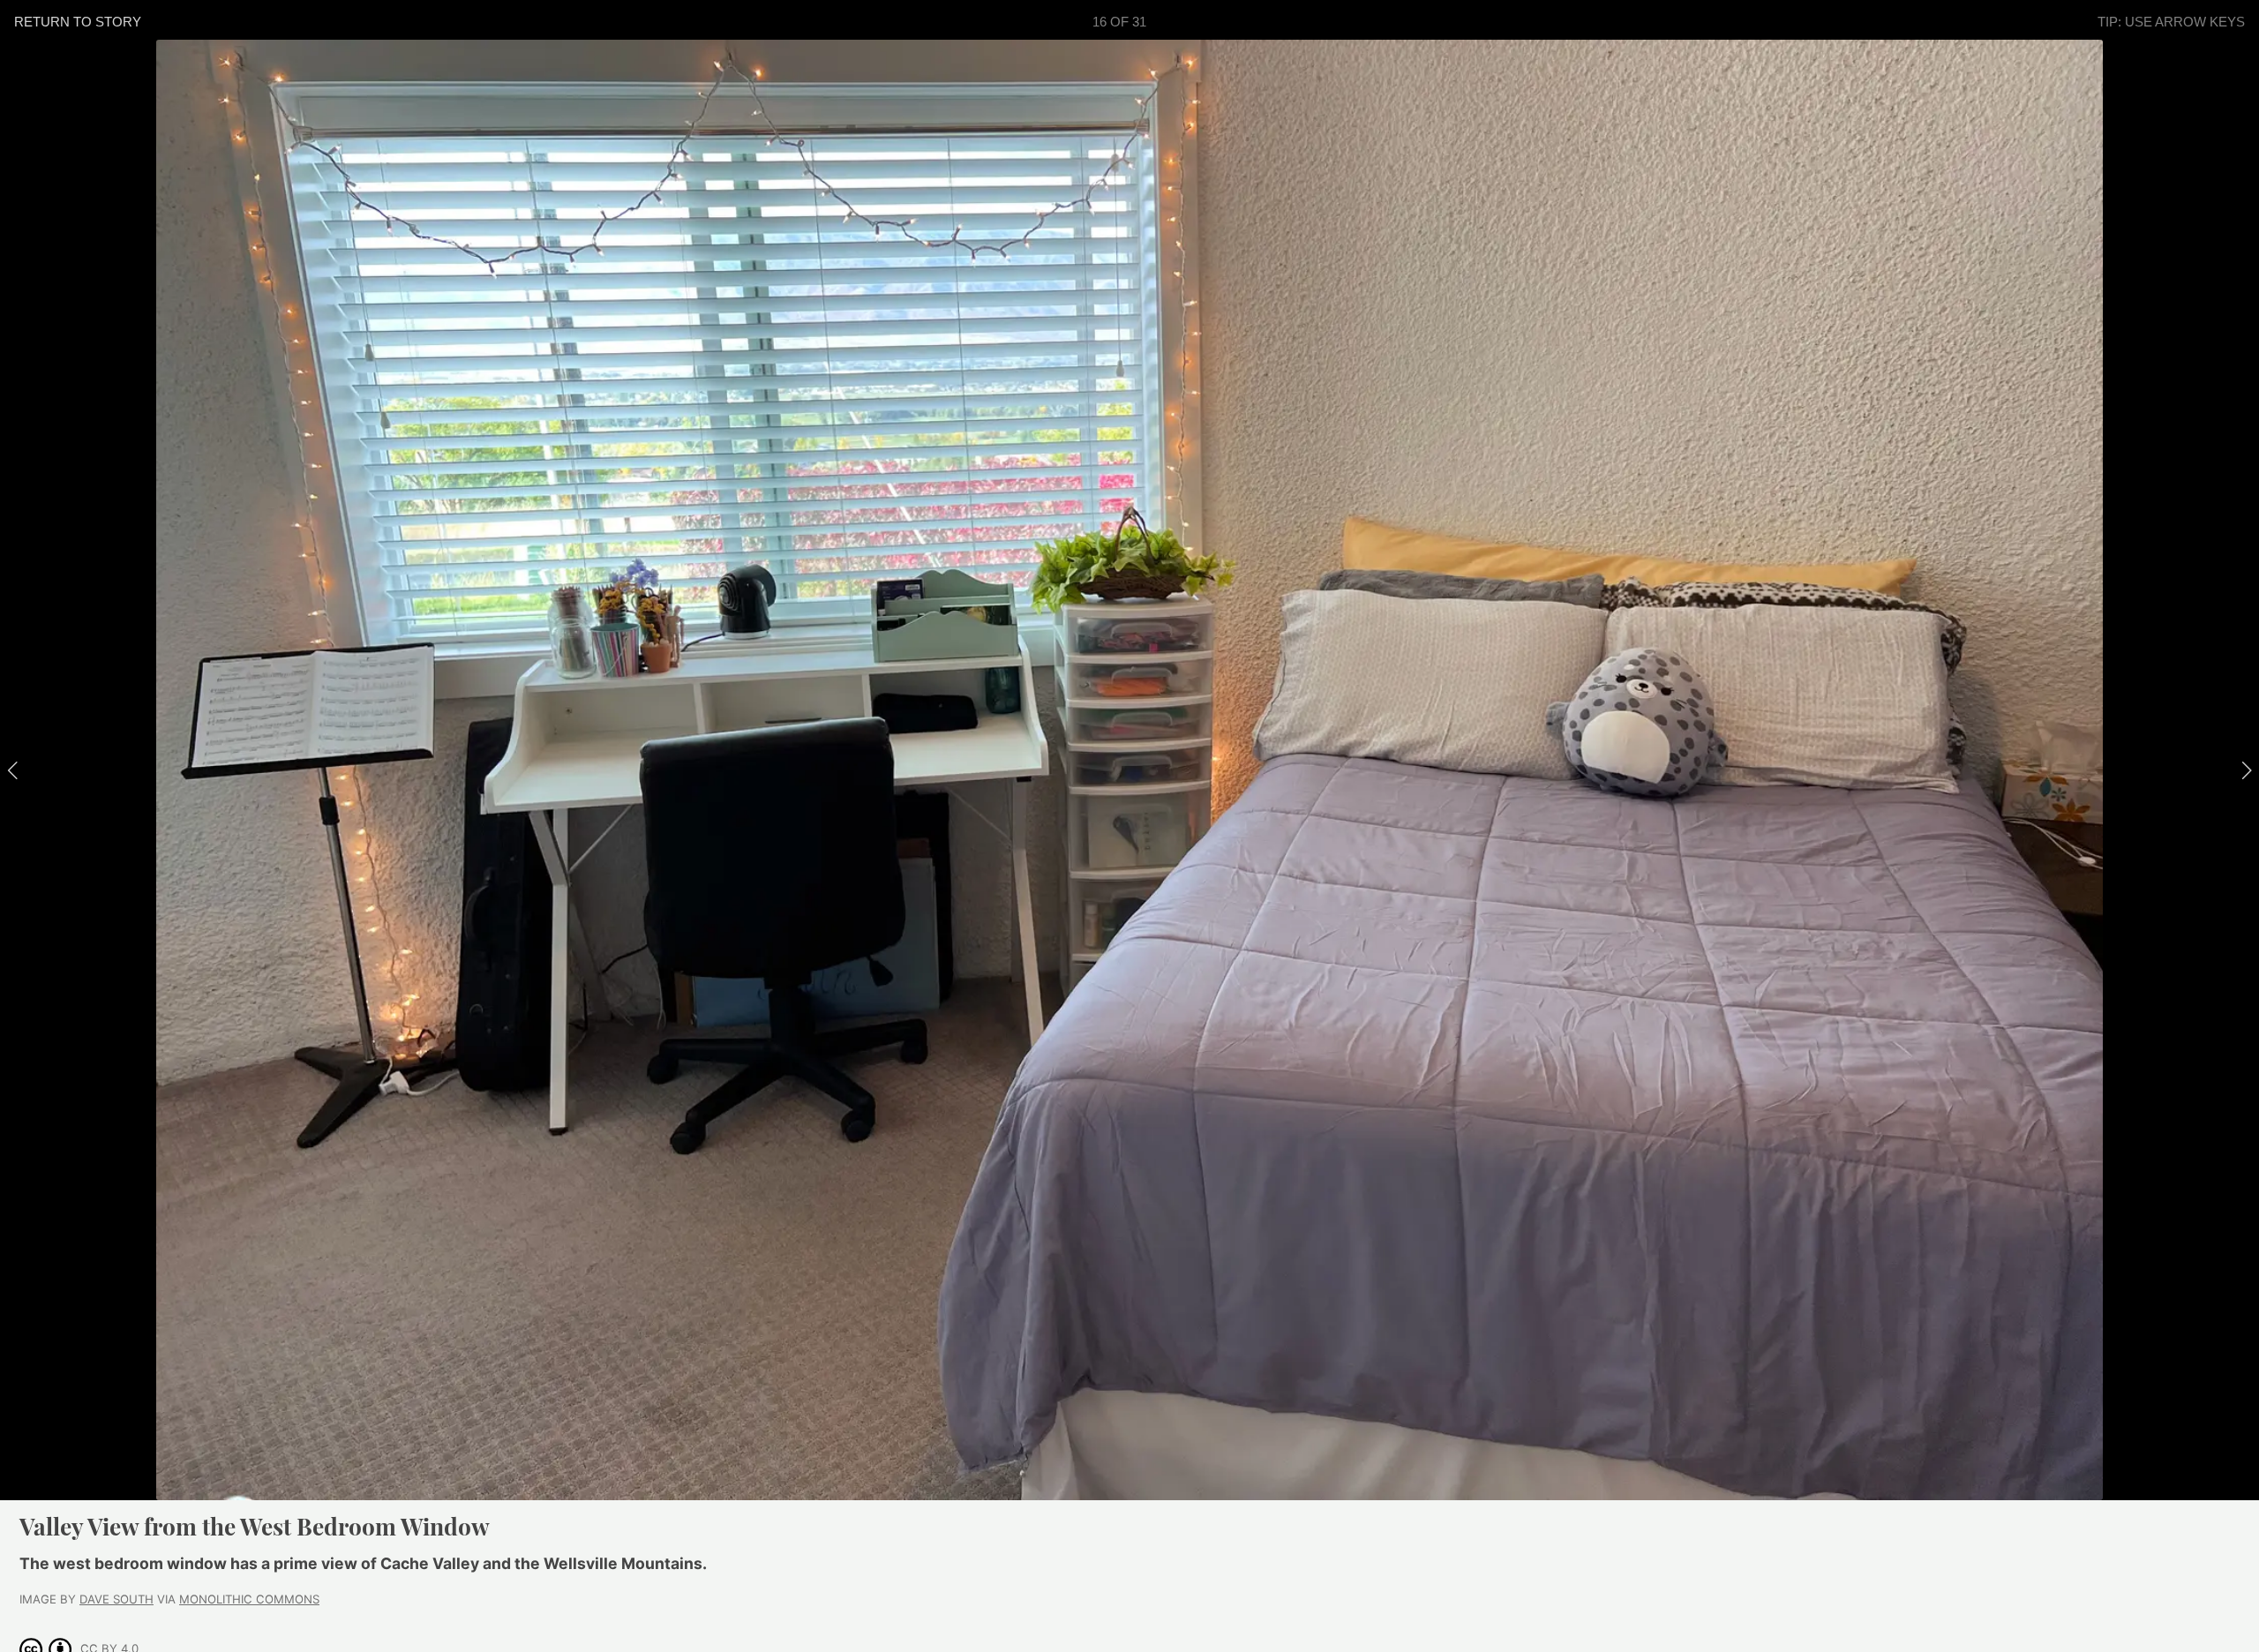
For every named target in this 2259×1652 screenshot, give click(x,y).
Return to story (78, 22)
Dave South (116, 1599)
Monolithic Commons (249, 1599)
